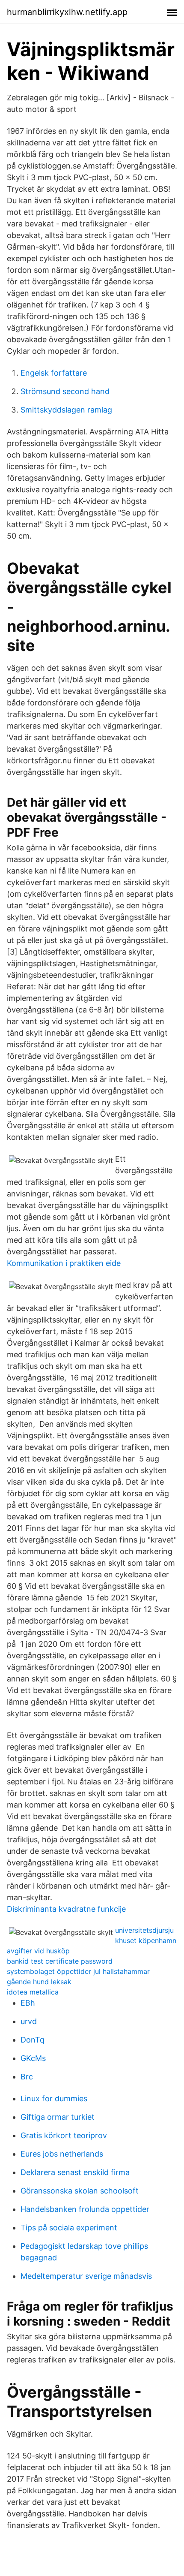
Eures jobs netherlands (62, 2154)
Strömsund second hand (65, 391)
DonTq (33, 2040)
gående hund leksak (39, 1982)
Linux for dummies (54, 2098)
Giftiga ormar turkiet (58, 2117)
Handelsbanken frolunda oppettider (85, 2209)
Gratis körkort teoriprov (64, 2135)
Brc (27, 2077)
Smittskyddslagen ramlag (66, 410)
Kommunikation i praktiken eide (64, 1263)
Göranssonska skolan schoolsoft (80, 2191)
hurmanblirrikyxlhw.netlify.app (67, 12)
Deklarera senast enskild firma (75, 2172)
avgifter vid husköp (38, 1951)
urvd (29, 2021)
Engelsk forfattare (54, 373)
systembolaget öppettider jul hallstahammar (78, 1971)
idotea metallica (33, 1992)
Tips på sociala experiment (69, 2228)
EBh (28, 2003)
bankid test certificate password (60, 1961)
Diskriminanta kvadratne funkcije (66, 1909)
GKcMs (33, 2058)
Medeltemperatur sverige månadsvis (86, 2276)
